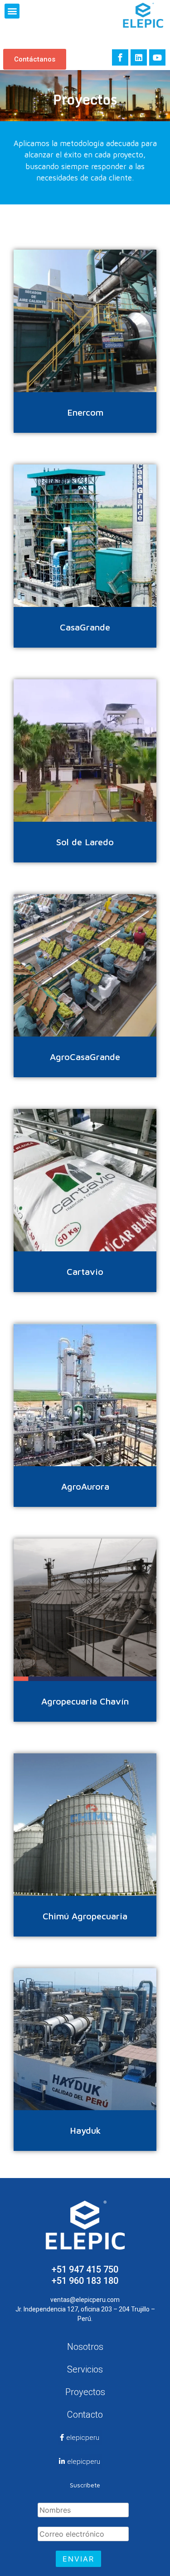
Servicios (85, 2369)
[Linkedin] (139, 57)
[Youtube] (157, 57)
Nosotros (85, 2347)
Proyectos (85, 2392)
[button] (12, 11)
